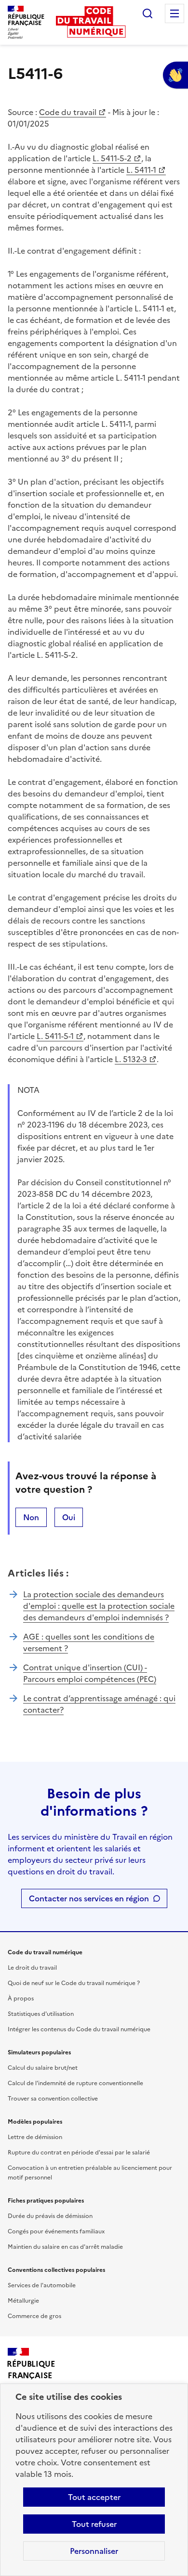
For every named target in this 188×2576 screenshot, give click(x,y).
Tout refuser (94, 2524)
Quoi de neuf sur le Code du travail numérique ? (74, 1983)
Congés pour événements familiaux (56, 2231)
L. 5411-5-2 (112, 158)
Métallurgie (23, 2301)
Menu (175, 13)
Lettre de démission (35, 2137)
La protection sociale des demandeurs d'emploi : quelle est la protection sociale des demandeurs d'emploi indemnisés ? (99, 1606)
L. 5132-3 (131, 1059)
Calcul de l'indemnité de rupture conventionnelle (75, 2083)
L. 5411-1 (141, 170)
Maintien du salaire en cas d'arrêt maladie (65, 2247)
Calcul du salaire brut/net (43, 2068)
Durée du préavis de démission (50, 2216)
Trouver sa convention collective (53, 2099)
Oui (69, 1517)
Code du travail (68, 112)
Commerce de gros (34, 2316)
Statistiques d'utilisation (41, 2014)
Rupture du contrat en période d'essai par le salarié (79, 2153)
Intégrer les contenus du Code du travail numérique (79, 2029)
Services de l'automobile (42, 2285)
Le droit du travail (32, 1968)
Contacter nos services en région (89, 1898)
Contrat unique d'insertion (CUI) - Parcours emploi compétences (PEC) (90, 1673)
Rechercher (148, 13)
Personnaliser (94, 2551)
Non (31, 1517)
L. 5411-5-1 (55, 1036)
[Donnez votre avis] (175, 75)
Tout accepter (94, 2497)
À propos (21, 1999)
